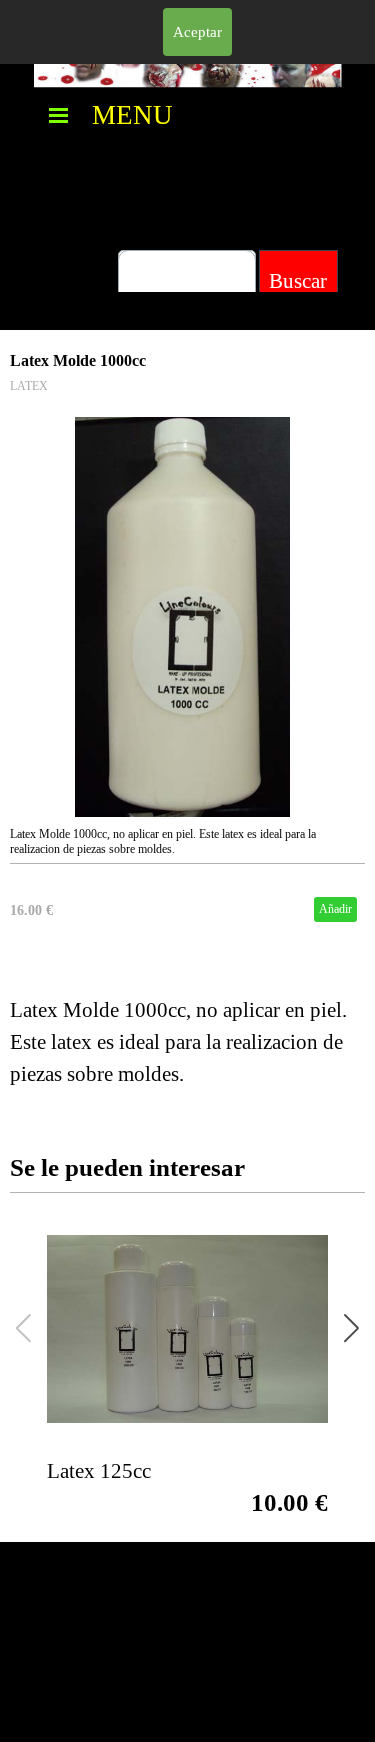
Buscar (298, 281)
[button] (351, 1329)
